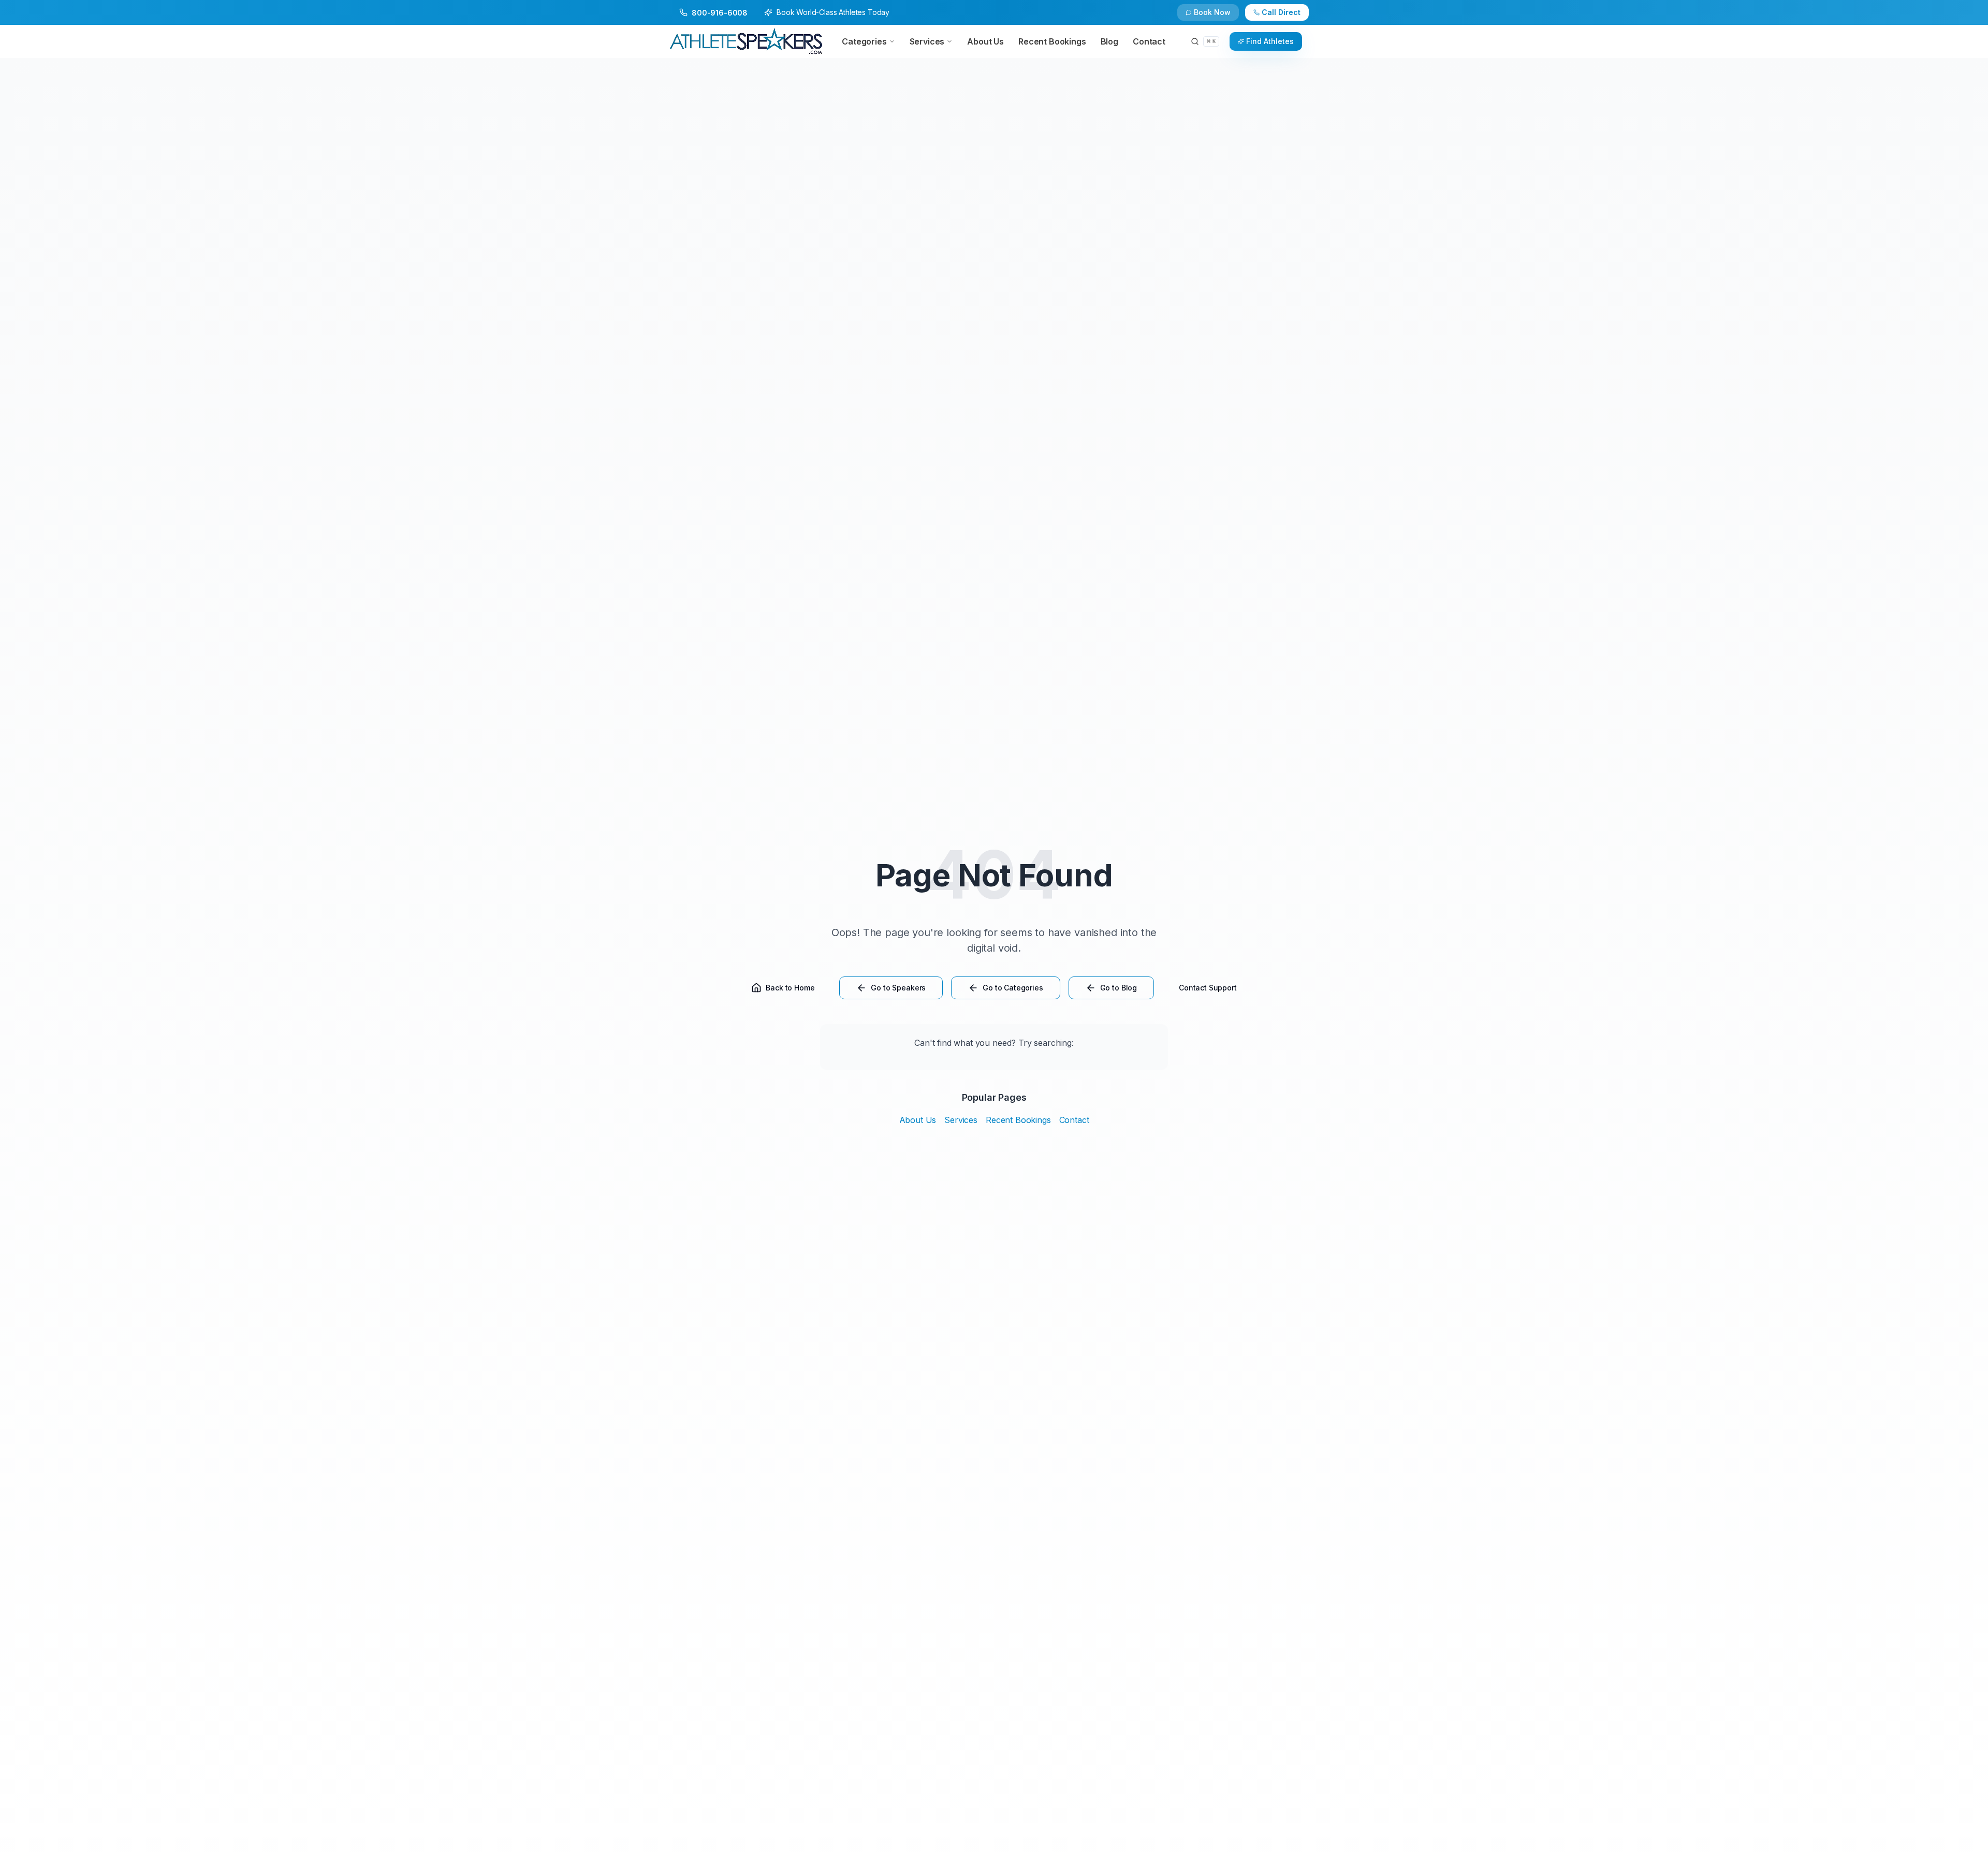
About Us (918, 1120)
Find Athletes (1270, 41)
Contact (1074, 1120)
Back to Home (790, 988)
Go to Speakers (898, 988)
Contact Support (1208, 988)
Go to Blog (1119, 988)
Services (961, 1120)
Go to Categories (1013, 988)
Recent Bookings (1018, 1120)
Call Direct (1281, 12)
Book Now (1212, 12)
